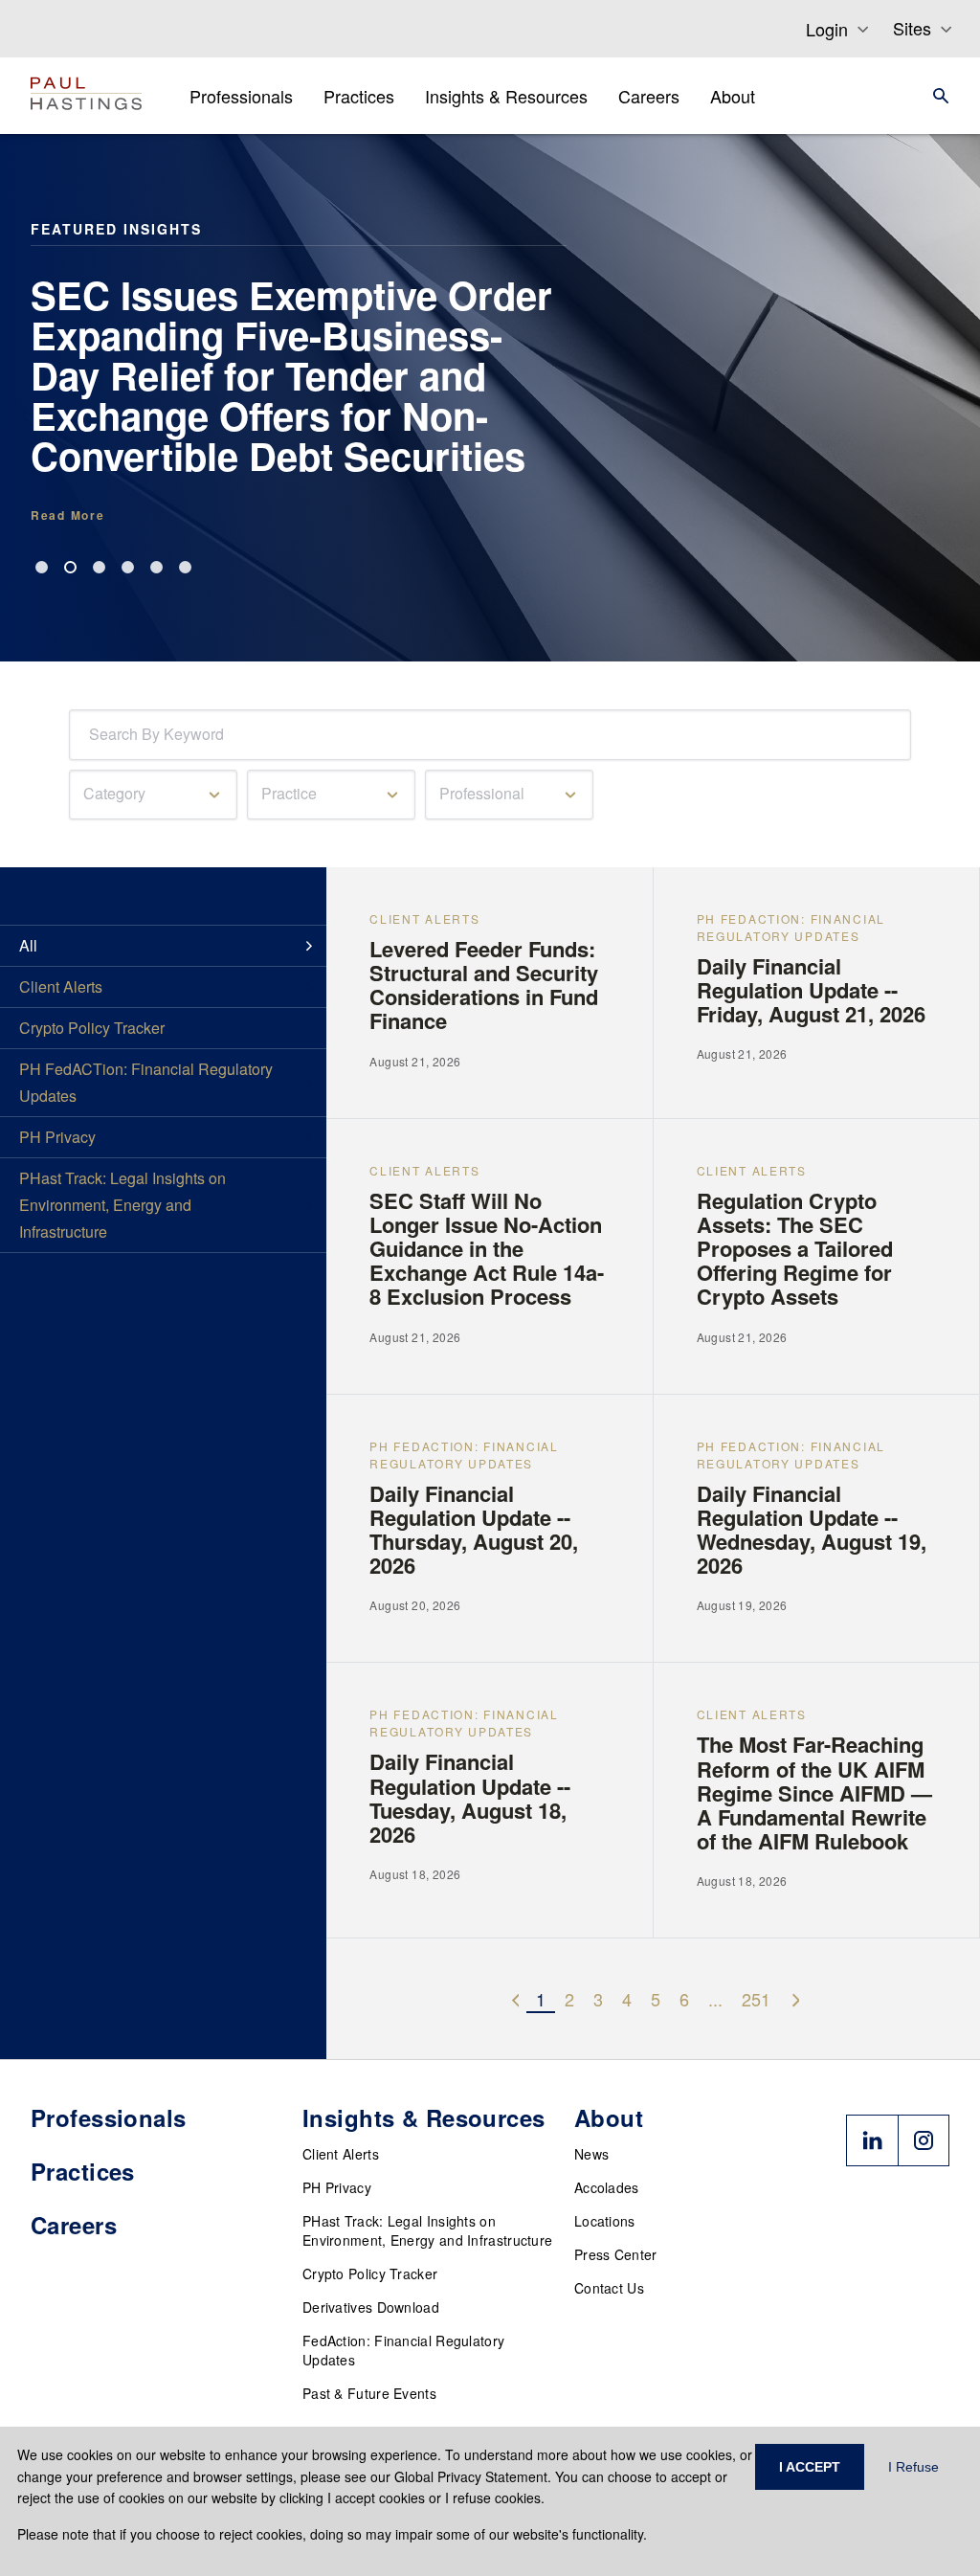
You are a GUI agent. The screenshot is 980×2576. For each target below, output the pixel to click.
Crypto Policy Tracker (370, 2274)
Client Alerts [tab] (61, 986)
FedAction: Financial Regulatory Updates (403, 2350)
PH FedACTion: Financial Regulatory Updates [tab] (146, 1082)
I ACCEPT (810, 2467)
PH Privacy (337, 2187)
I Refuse (913, 2467)
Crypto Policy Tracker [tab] (92, 1028)
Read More (67, 515)
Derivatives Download (371, 2307)
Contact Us (609, 2288)
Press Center (616, 2254)
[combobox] (93, 735)
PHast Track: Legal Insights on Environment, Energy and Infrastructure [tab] (122, 1205)
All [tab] (28, 945)
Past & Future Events (369, 2393)
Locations (605, 2221)
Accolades (607, 2187)
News (591, 2154)
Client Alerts (341, 2154)
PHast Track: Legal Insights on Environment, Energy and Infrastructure (427, 2230)
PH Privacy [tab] (57, 1137)
